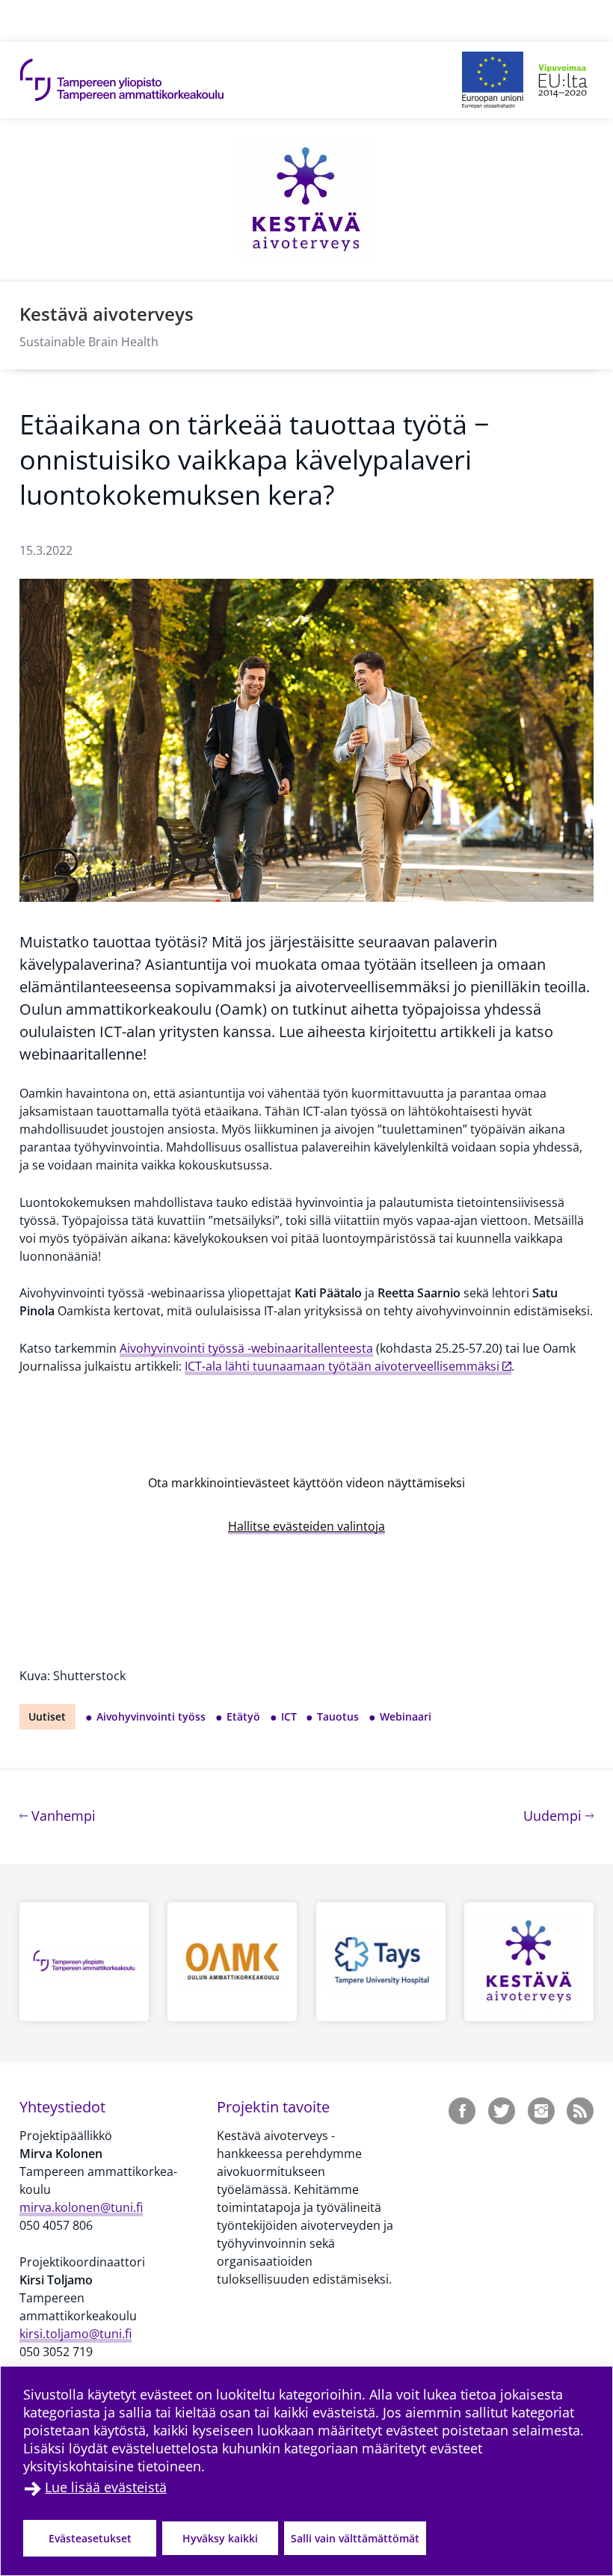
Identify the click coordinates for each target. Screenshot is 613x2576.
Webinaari (406, 1716)
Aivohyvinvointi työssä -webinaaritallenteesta (246, 1348)
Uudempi (558, 1815)
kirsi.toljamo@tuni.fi (76, 2334)
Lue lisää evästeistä (106, 2487)
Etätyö (243, 1716)
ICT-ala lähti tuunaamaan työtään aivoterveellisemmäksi (342, 1366)
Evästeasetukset (90, 2538)
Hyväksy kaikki (220, 2538)
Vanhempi (62, 1815)
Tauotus (338, 1716)
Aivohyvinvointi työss (151, 1716)
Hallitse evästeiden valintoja (306, 1526)
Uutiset (47, 1716)
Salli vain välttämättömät (355, 2538)
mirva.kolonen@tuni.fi (81, 2207)
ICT (289, 1716)
